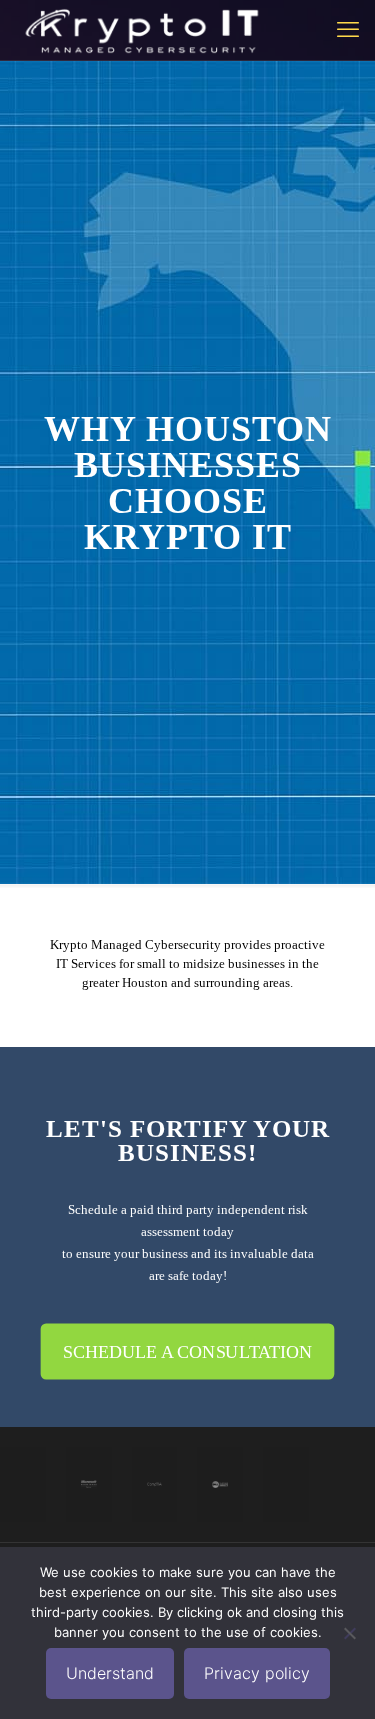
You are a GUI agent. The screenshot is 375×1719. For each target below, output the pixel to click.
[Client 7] (286, 1484)
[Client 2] (89, 1484)
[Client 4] (220, 1484)
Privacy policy (257, 1673)
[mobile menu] (348, 30)
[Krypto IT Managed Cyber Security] (140, 30)
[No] (350, 1633)
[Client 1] (23, 1484)
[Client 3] (155, 1484)
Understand (110, 1673)
